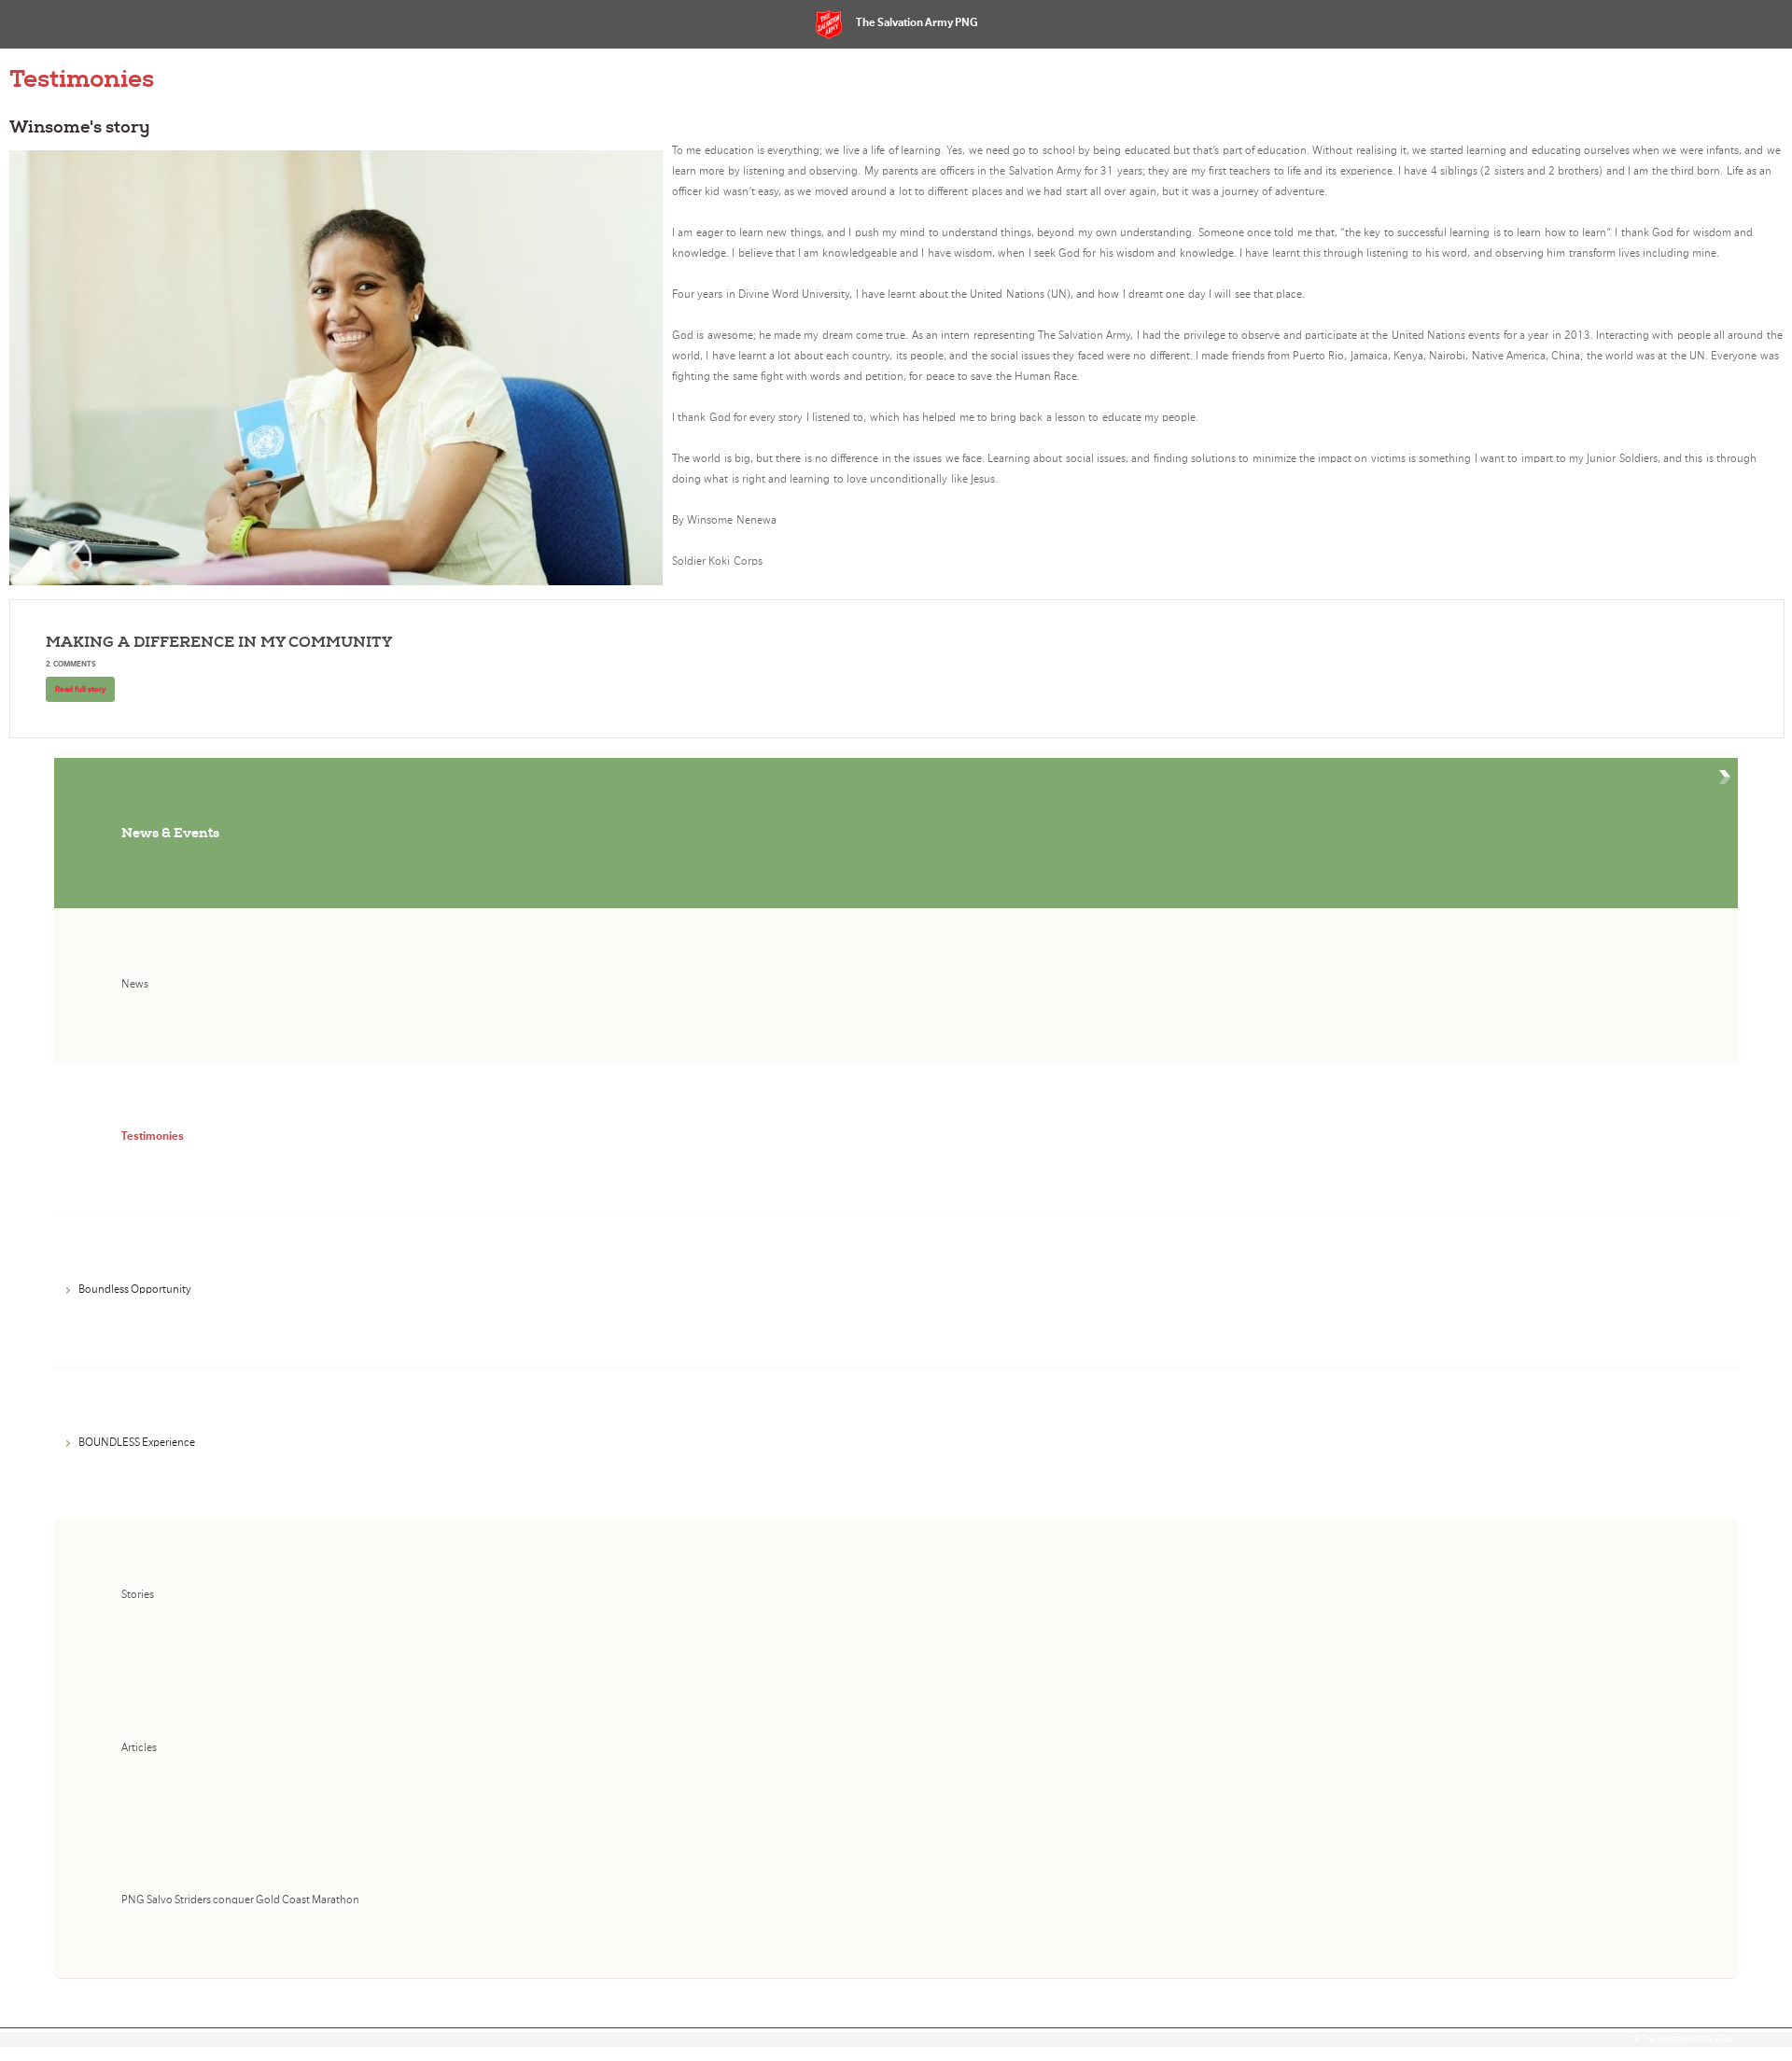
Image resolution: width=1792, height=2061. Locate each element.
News (135, 984)
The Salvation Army (1677, 2039)
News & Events (170, 833)
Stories (138, 1595)
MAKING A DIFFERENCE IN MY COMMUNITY (219, 642)
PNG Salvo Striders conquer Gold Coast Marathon (240, 1900)
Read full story (80, 689)
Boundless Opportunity (135, 1290)
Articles (139, 1748)
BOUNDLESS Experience (137, 1443)
